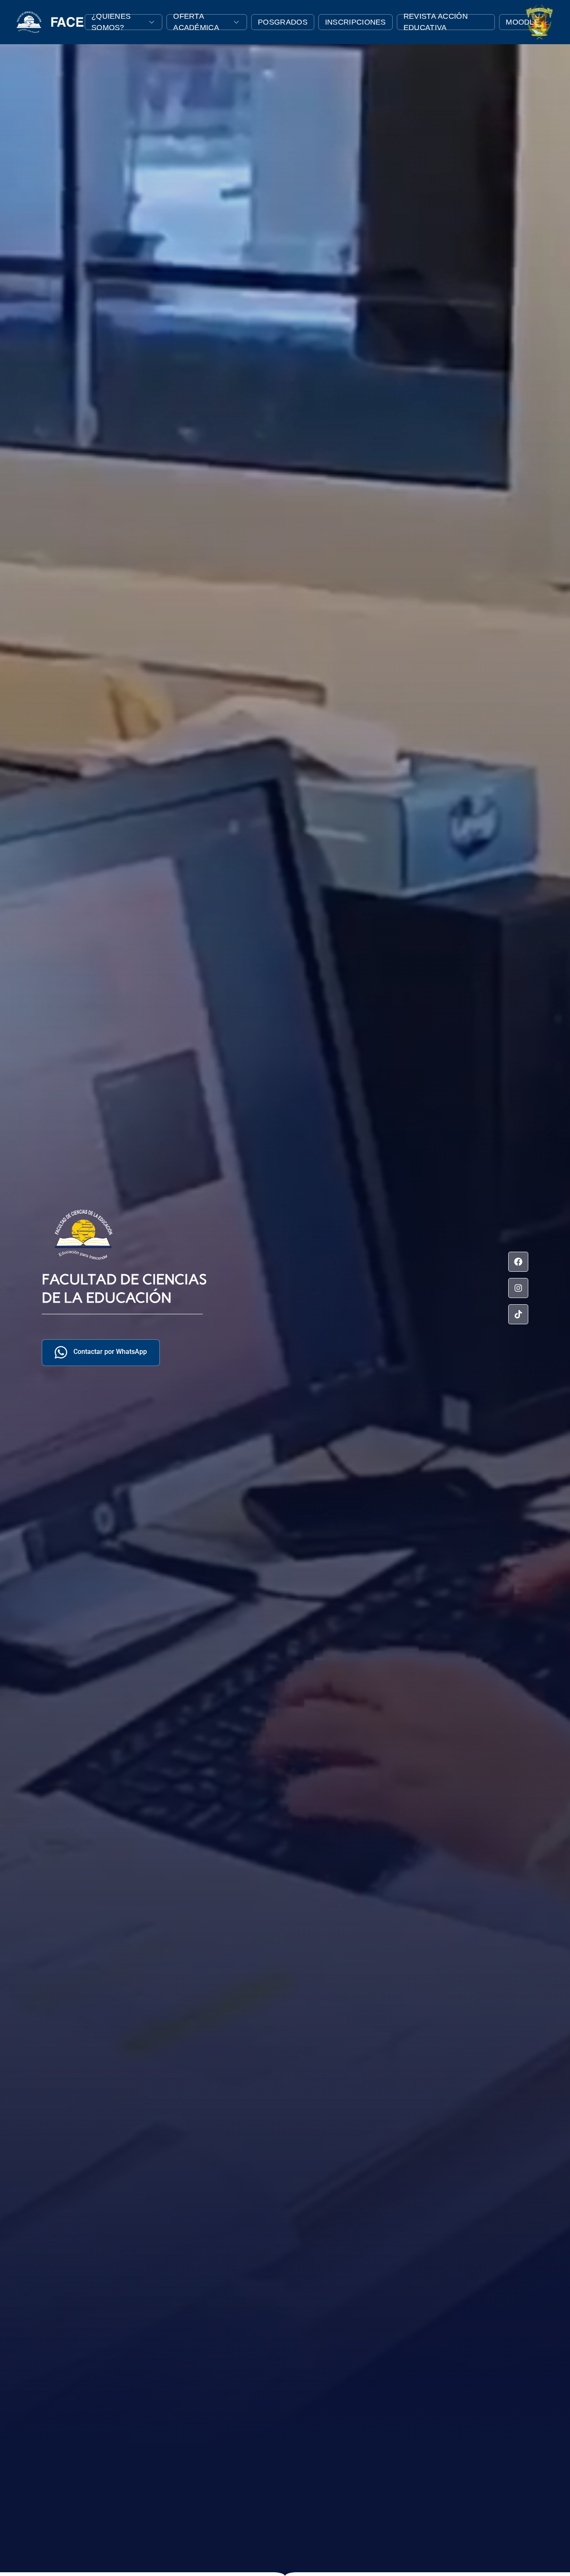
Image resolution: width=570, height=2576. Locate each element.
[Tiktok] (518, 1314)
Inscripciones (356, 22)
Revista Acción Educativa (436, 22)
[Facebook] (518, 1262)
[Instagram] (518, 1288)
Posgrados (283, 22)
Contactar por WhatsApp (110, 1352)
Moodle (522, 22)
